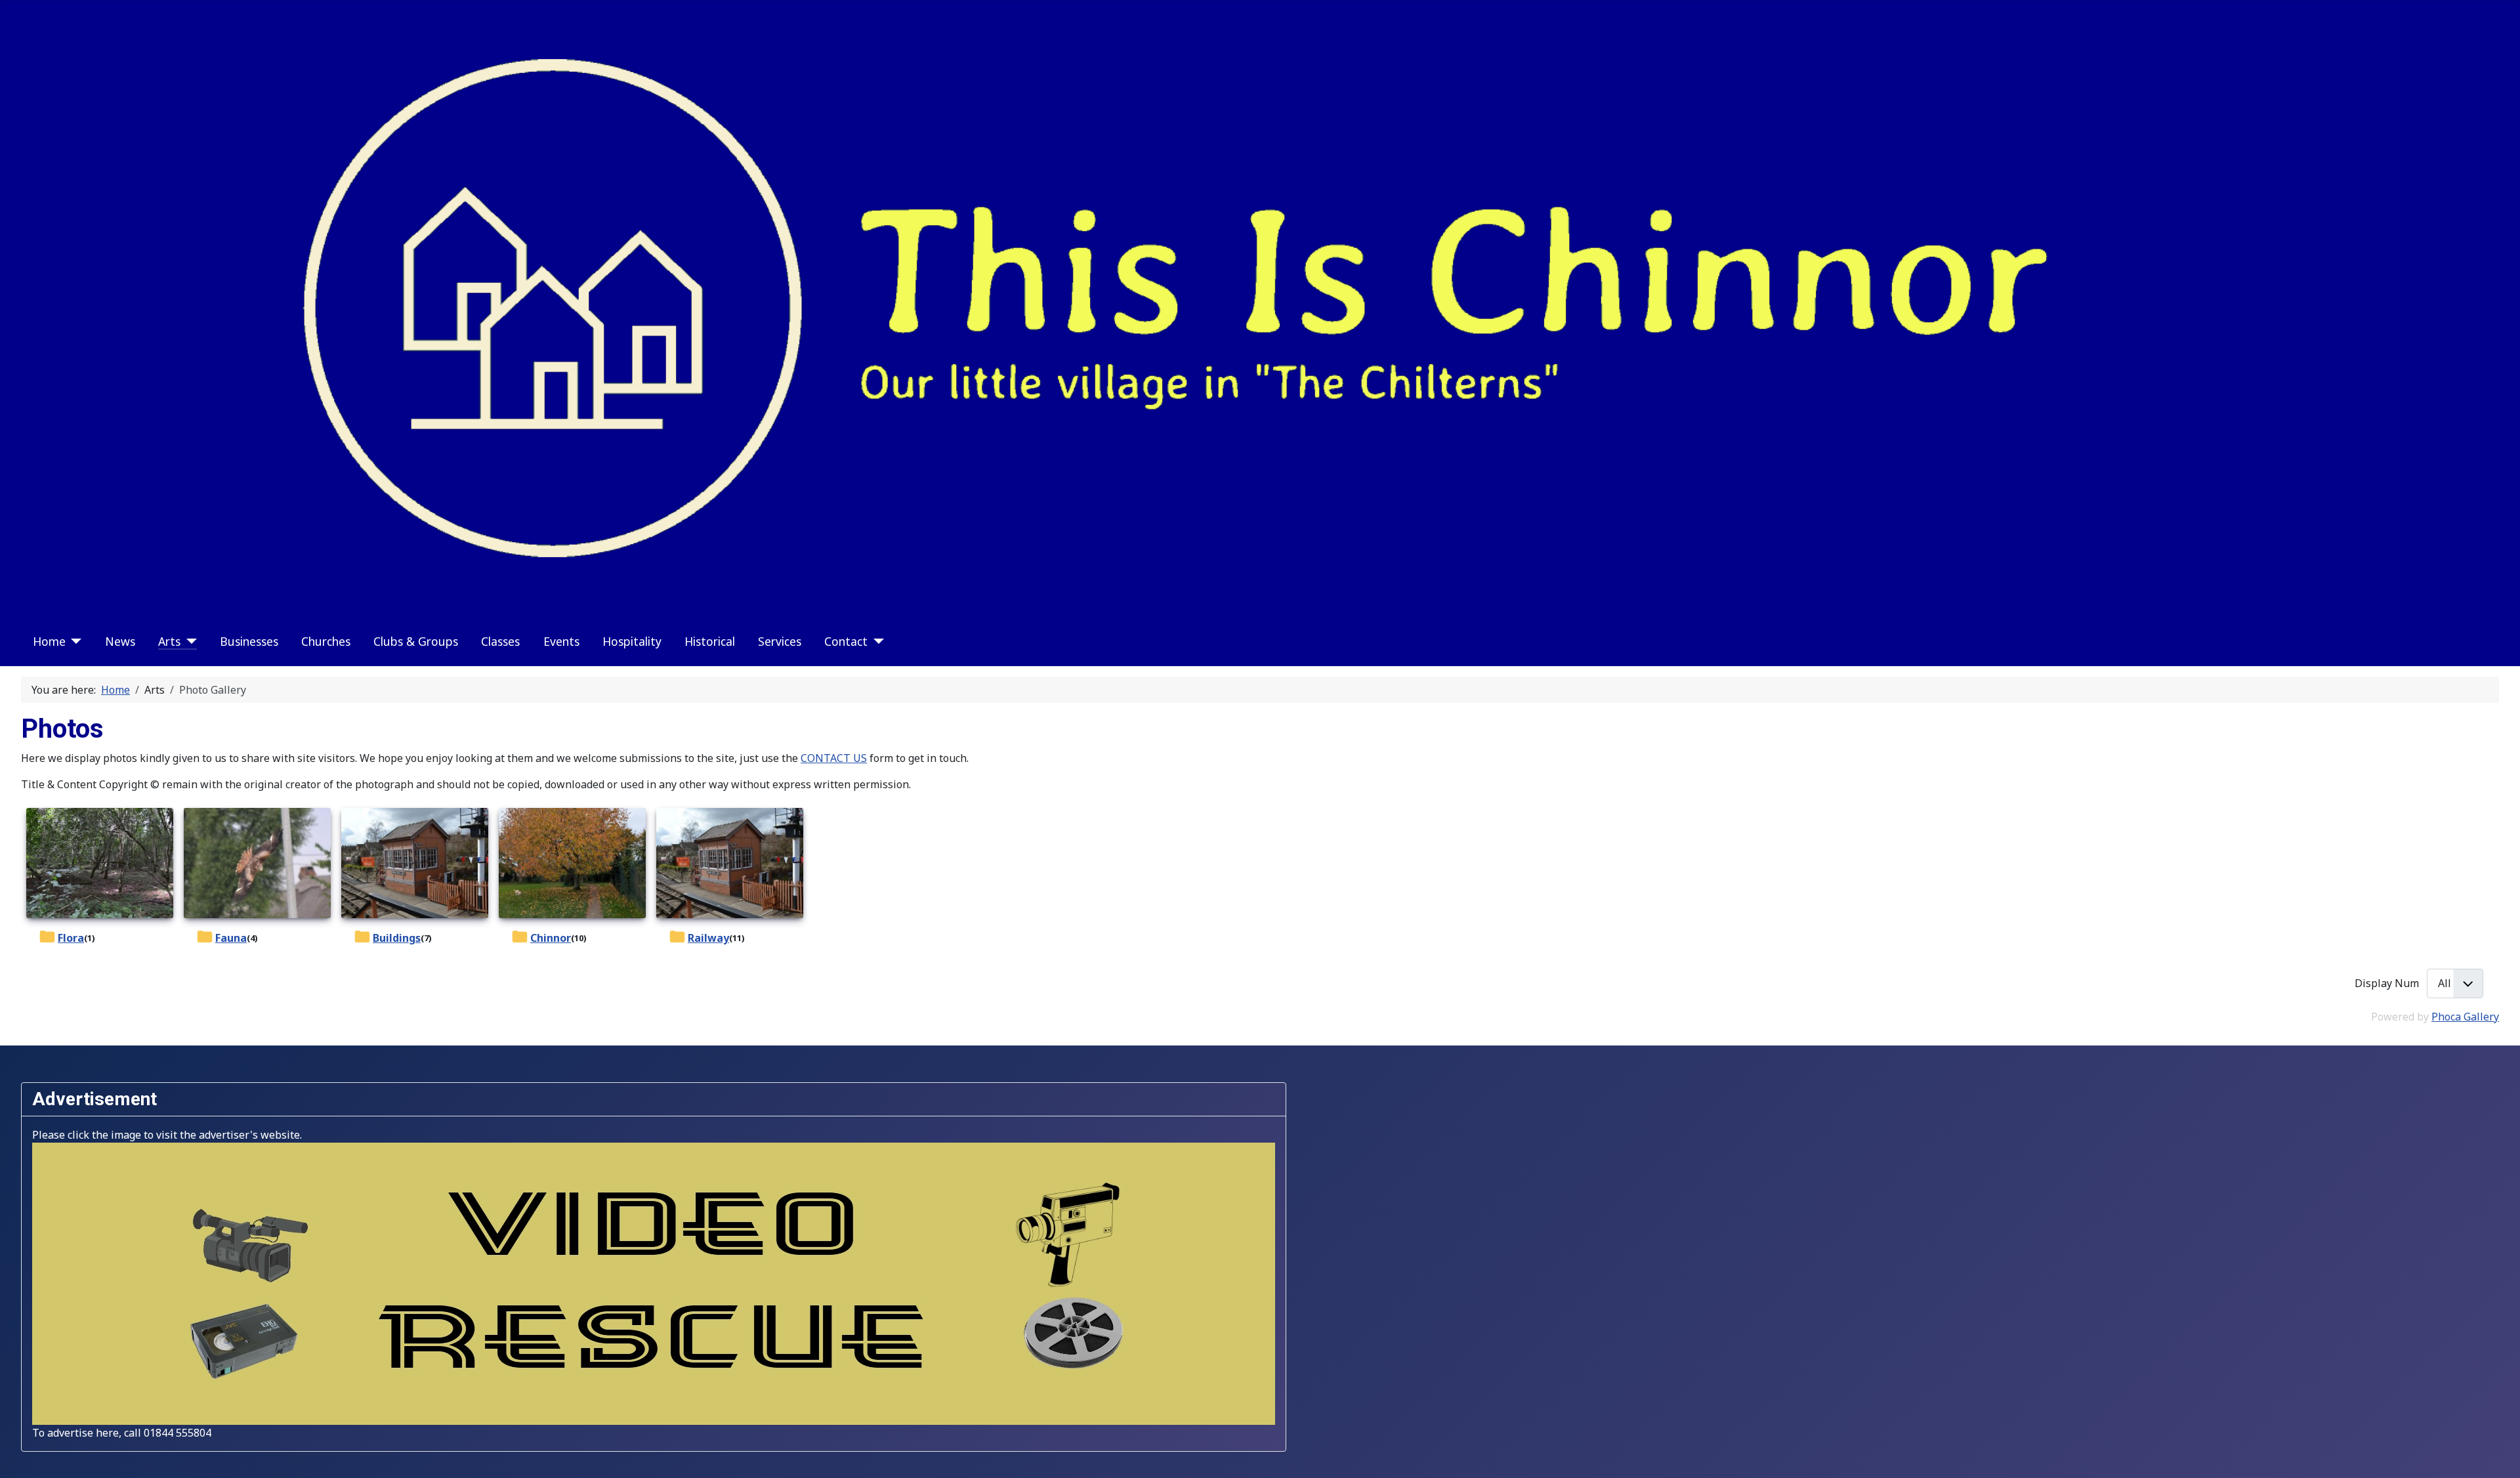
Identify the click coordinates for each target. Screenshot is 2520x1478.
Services (780, 641)
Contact (846, 641)
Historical (710, 641)
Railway (708, 938)
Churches (326, 641)
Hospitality (632, 641)
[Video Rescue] (654, 1282)
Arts (169, 641)
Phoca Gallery (2465, 1017)
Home (49, 641)
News (120, 641)
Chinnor (551, 938)
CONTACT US (834, 758)
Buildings (397, 938)
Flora (71, 938)
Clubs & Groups (416, 641)
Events (561, 641)
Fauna (231, 938)
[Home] (74, 641)
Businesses (249, 641)
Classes (500, 641)
